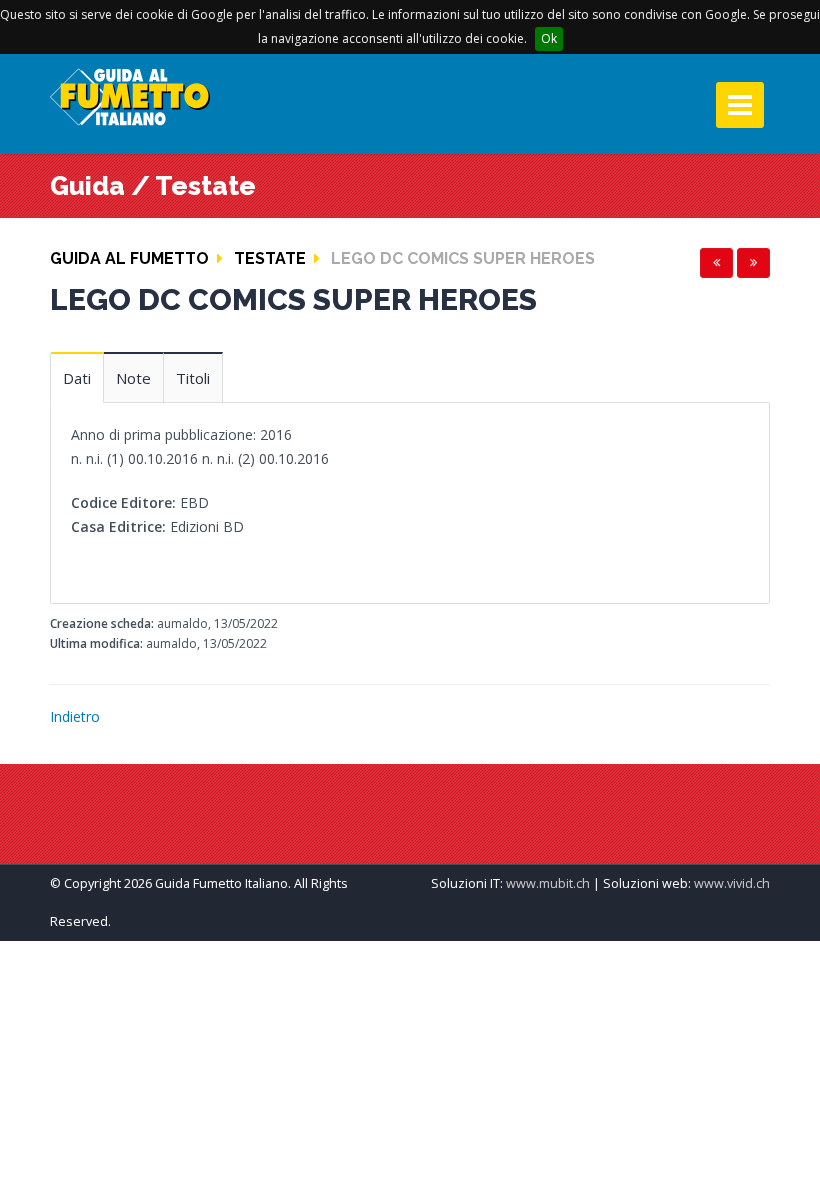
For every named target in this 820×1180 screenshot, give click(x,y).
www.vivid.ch (732, 883)
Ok (549, 38)
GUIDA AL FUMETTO (129, 258)
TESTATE (270, 258)
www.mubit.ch (548, 883)
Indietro (75, 716)
